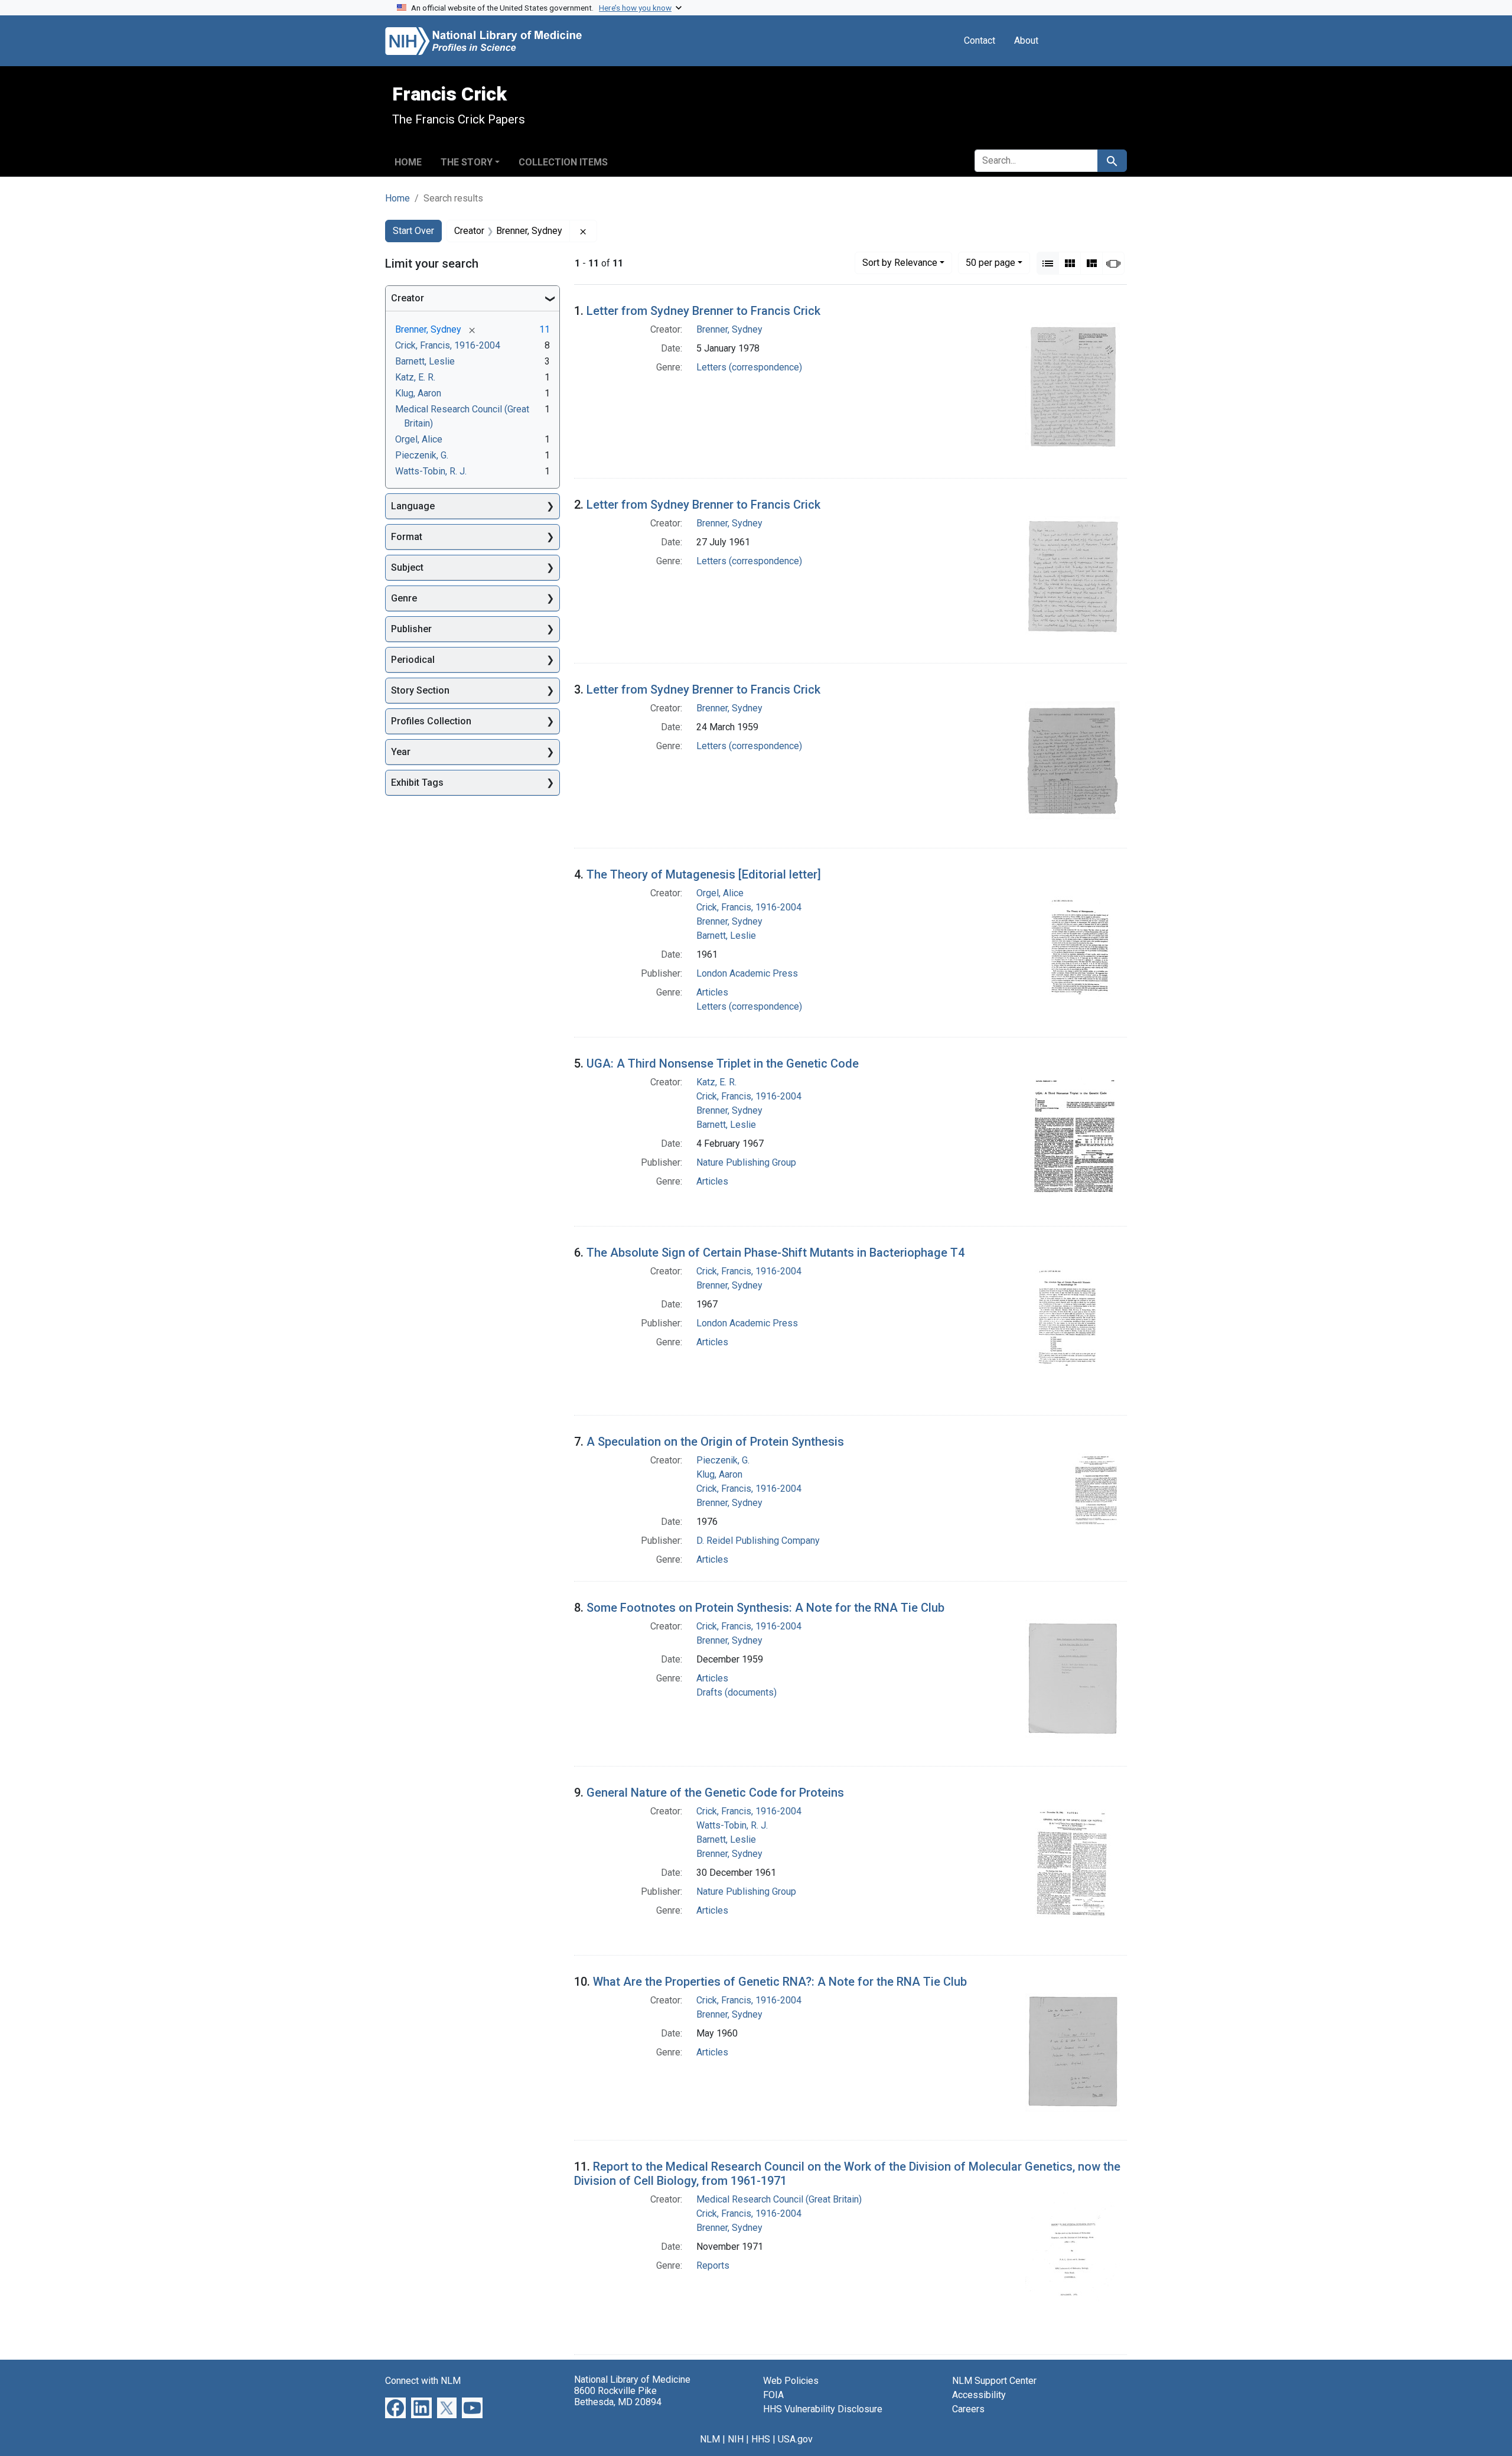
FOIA (773, 2395)
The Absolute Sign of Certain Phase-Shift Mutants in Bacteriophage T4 (775, 1253)
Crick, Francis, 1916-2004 (749, 907)
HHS (761, 2439)
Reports (713, 2265)
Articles (712, 992)
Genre (404, 598)
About (1026, 40)
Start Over (413, 231)
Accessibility (979, 2395)
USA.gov (795, 2439)
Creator (408, 298)
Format (407, 537)
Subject (407, 567)
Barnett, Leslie (726, 936)
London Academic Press (747, 973)
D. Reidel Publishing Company (758, 1541)
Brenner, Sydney (729, 329)
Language (413, 506)
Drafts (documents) (737, 1692)
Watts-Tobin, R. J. (732, 1825)
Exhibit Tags (417, 783)
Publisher (411, 629)
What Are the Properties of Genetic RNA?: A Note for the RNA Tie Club (780, 1982)
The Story (467, 162)
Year (401, 752)
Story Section (420, 690)
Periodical (413, 660)
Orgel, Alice (720, 893)
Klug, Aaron (719, 1474)
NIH (736, 2439)
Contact (980, 40)
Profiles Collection (431, 721)
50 (990, 262)
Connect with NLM (423, 2381)
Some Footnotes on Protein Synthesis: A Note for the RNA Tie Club (765, 1608)
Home (408, 162)
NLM (710, 2439)
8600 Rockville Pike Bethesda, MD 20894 (618, 2396)
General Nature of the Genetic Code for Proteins (715, 1793)
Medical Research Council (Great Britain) (779, 2199)
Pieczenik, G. (723, 1460)
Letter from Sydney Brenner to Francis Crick (703, 311)
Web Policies (791, 2381)
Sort (900, 263)
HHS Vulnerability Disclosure (823, 2409)
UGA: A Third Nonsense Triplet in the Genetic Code (723, 1063)
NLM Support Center (994, 2381)
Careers (968, 2409)
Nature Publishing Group (746, 1162)
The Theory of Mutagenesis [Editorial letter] (704, 874)
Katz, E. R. (716, 1082)
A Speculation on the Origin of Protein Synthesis (715, 1442)
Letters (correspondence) (749, 367)
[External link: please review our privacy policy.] (395, 2407)
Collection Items (563, 162)
